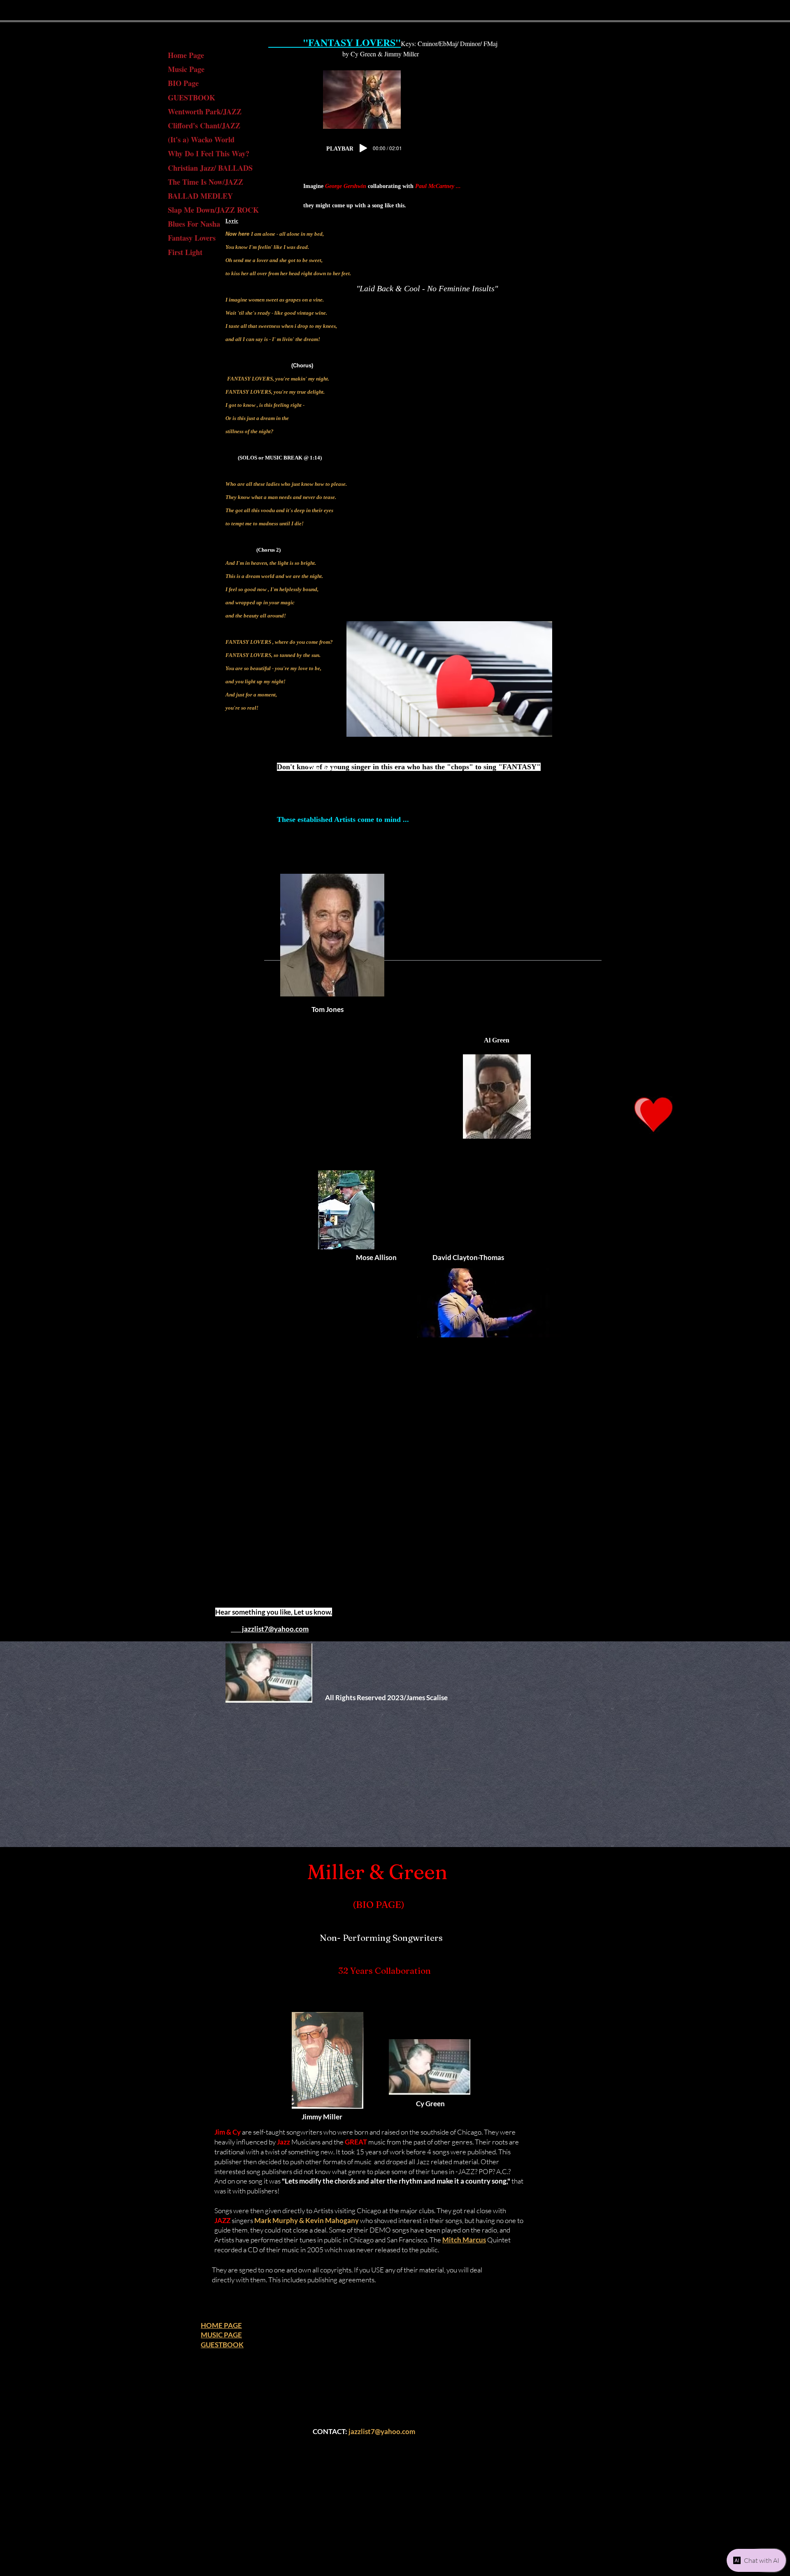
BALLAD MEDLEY (200, 196)
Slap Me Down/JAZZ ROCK (213, 210)
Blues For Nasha (194, 224)
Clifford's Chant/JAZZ (204, 125)
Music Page (186, 69)
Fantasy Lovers (192, 238)
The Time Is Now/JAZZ (206, 182)
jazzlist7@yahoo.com (382, 2431)
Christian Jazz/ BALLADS (210, 168)
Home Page (186, 55)
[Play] (363, 148)
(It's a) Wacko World (201, 139)
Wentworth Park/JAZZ (205, 111)
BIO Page (183, 83)
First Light (185, 252)
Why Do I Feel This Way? (209, 153)
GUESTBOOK (192, 97)
